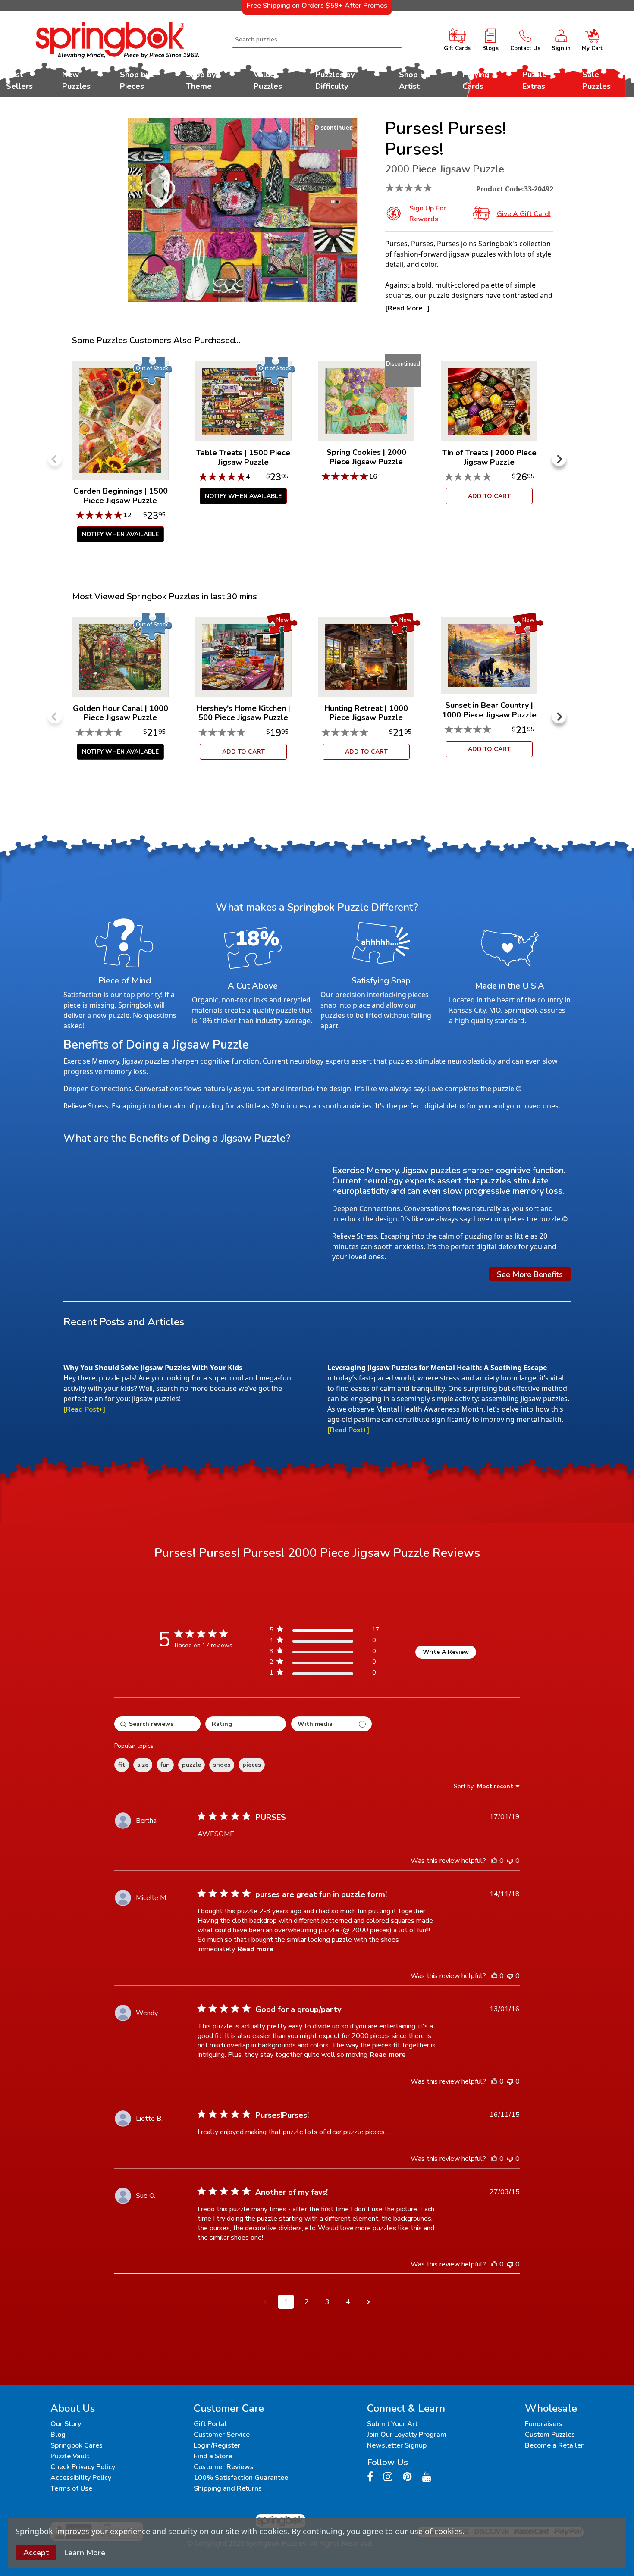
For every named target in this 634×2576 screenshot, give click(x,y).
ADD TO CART (489, 496)
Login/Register (217, 2445)
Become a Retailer (554, 2445)
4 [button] (348, 2302)
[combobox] (317, 40)
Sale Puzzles (596, 80)
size (143, 1765)
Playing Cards (476, 80)
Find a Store (213, 2456)
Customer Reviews (224, 2467)
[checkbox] (331, 1724)
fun (165, 1765)
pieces (252, 1765)
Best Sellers (19, 80)
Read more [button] (255, 1949)
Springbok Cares (77, 2445)
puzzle (191, 1765)
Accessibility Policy (81, 2478)
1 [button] (286, 2302)
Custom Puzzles (550, 2435)
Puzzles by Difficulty (335, 80)
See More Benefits (530, 1274)
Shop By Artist (414, 80)
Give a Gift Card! (524, 214)
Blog (58, 2435)
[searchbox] (157, 1724)
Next (559, 459)
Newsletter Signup (397, 2445)
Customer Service (222, 2435)
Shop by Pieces (135, 80)
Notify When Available (120, 534)
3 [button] (327, 2302)
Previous (55, 459)
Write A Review (446, 1652)
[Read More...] (407, 308)
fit (122, 1765)
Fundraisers (544, 2424)
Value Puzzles (268, 80)
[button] (265, 2302)
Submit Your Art (392, 2424)
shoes (222, 1765)
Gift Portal (210, 2424)
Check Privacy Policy (83, 2467)
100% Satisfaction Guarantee (241, 2478)
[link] (324, 1674)
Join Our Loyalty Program (407, 2435)
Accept (36, 2553)
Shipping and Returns (228, 2488)
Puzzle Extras (535, 80)
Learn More (85, 2553)
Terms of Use (71, 2488)
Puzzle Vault (70, 2456)
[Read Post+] (84, 1409)
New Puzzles (76, 80)
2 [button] (307, 2302)
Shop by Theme (201, 80)
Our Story (66, 2424)
